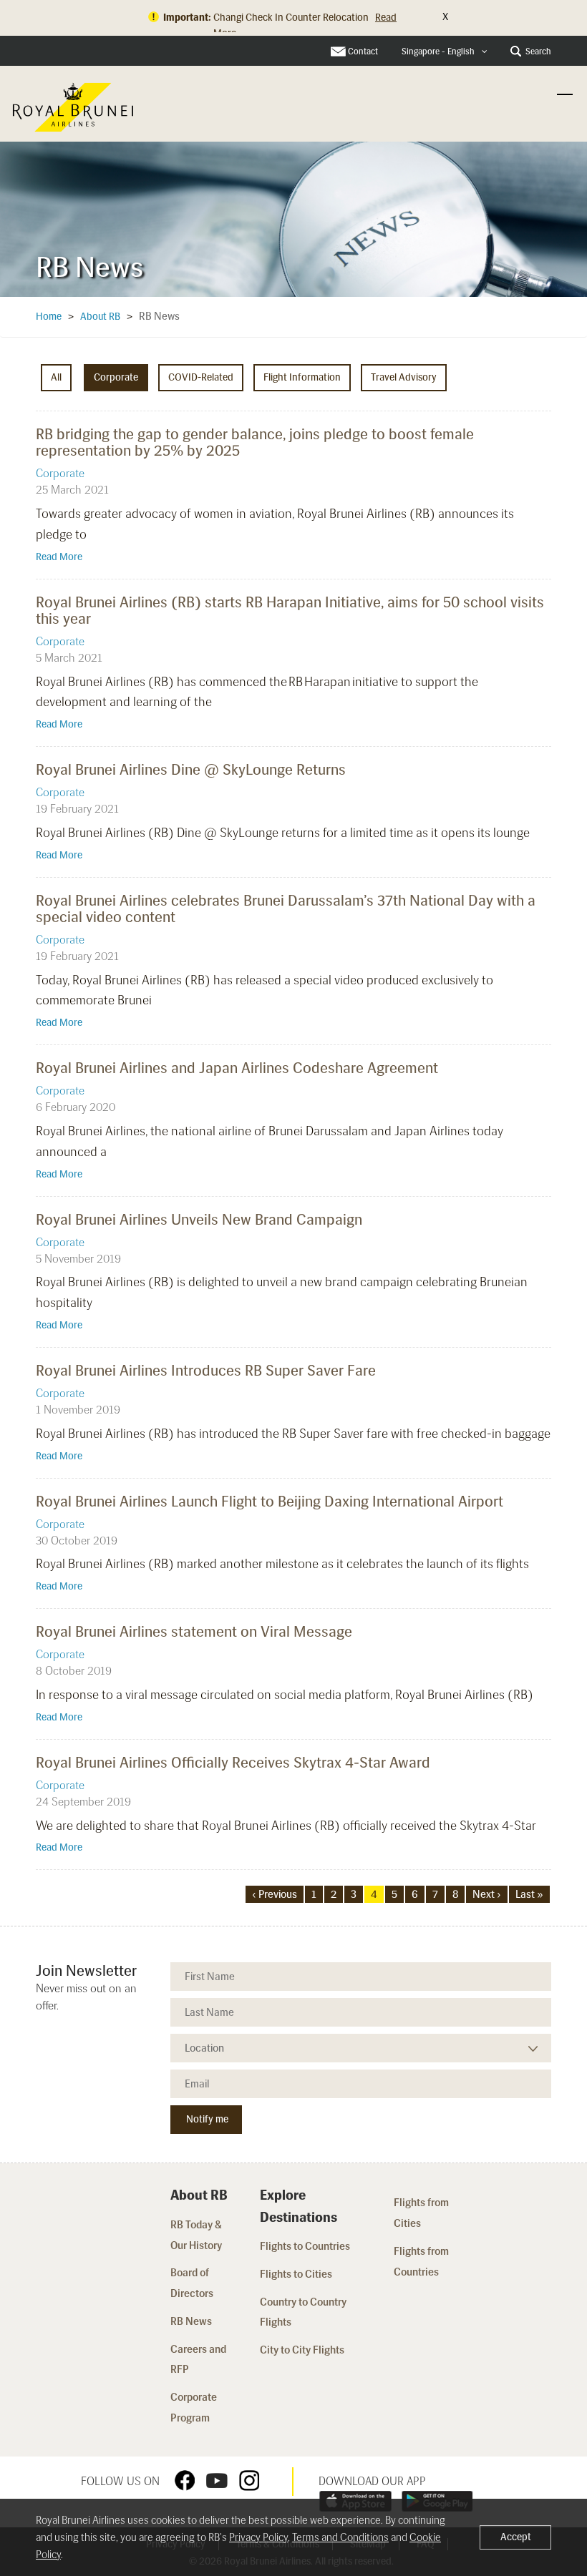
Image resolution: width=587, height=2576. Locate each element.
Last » (529, 1894)
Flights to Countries (305, 2246)
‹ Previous (275, 1894)
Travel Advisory (404, 377)
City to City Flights (303, 2350)
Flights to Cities (296, 2274)
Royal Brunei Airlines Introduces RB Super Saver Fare (206, 1370)
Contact (363, 52)
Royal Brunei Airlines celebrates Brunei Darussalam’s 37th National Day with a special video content (286, 909)
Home (49, 317)
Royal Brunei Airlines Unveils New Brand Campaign (199, 1219)
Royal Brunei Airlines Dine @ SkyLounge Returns (191, 769)
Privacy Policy (258, 2537)
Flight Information (302, 377)
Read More (59, 557)
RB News (191, 2321)
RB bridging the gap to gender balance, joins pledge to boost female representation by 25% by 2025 (255, 442)
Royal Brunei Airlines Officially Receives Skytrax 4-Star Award (233, 1762)
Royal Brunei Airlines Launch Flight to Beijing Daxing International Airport (270, 1501)
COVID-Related (201, 377)
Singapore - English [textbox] (438, 52)
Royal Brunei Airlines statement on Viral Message (194, 1631)
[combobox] (445, 52)
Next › (487, 1894)
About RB (100, 317)
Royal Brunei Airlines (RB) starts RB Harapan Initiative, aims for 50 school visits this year (290, 610)
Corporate (116, 377)
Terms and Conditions (340, 2537)
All (56, 377)
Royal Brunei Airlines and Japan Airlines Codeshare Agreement (237, 1068)
